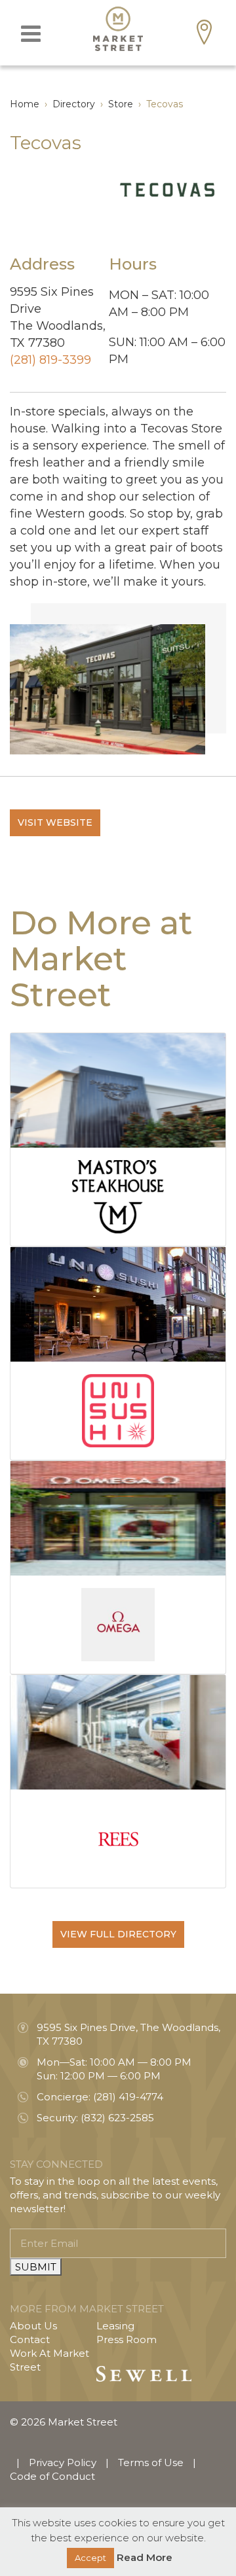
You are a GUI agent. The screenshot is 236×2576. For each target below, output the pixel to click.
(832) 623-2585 (117, 2118)
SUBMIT (36, 2267)
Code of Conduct (52, 2476)
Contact (30, 2339)
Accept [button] (90, 2558)
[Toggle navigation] (31, 34)
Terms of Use (151, 2462)
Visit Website (55, 822)
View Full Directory (118, 1934)
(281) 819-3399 (50, 360)
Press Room (127, 2339)
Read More (145, 2557)
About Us (33, 2326)
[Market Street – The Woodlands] (118, 29)
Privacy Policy (63, 2462)
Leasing (115, 2326)
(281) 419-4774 (128, 2097)
